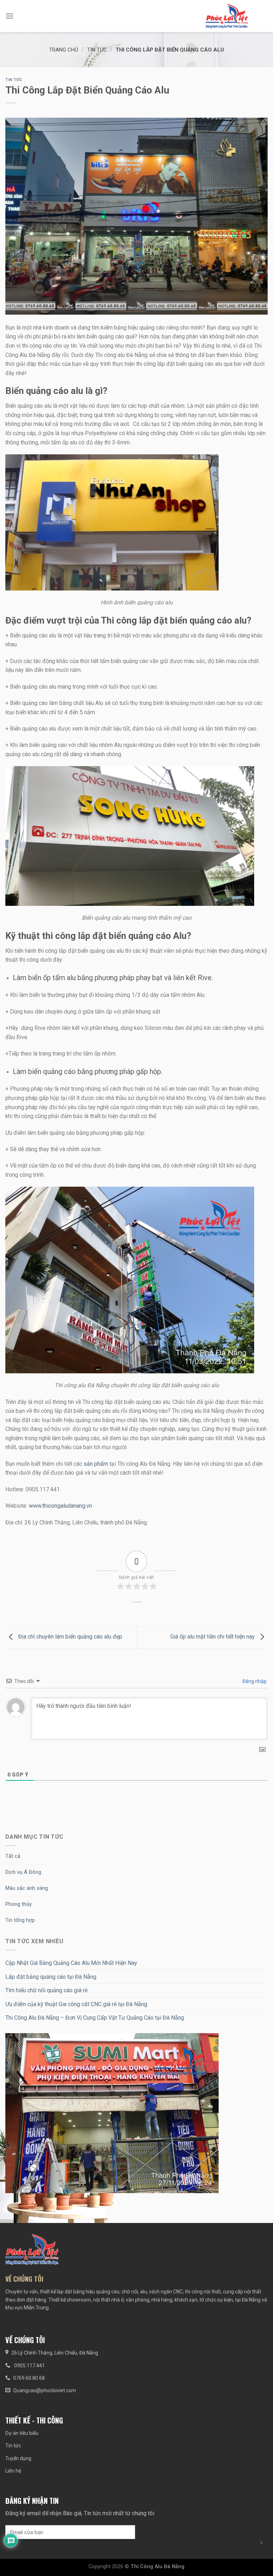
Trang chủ (64, 50)
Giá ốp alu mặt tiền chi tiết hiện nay (213, 1637)
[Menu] (10, 16)
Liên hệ (13, 2471)
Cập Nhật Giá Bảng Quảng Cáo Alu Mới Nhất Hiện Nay (71, 1963)
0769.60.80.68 (29, 2378)
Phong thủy (18, 1904)
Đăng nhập (254, 1681)
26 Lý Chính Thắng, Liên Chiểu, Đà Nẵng (55, 2353)
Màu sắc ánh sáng (27, 1888)
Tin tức (97, 50)
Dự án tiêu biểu (22, 2433)
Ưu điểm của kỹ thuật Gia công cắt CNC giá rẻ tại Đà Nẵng (76, 2004)
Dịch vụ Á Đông (23, 1872)
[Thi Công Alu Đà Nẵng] (227, 16)
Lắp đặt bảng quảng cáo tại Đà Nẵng (51, 1977)
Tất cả (13, 1856)
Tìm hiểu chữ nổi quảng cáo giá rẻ (46, 1990)
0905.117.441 (29, 2366)
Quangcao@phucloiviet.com (45, 2390)
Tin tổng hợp (20, 1920)
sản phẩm (96, 1464)
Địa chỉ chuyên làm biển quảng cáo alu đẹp (69, 1637)
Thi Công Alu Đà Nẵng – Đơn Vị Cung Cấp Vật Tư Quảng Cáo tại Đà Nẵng (95, 2018)
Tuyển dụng (18, 2458)
